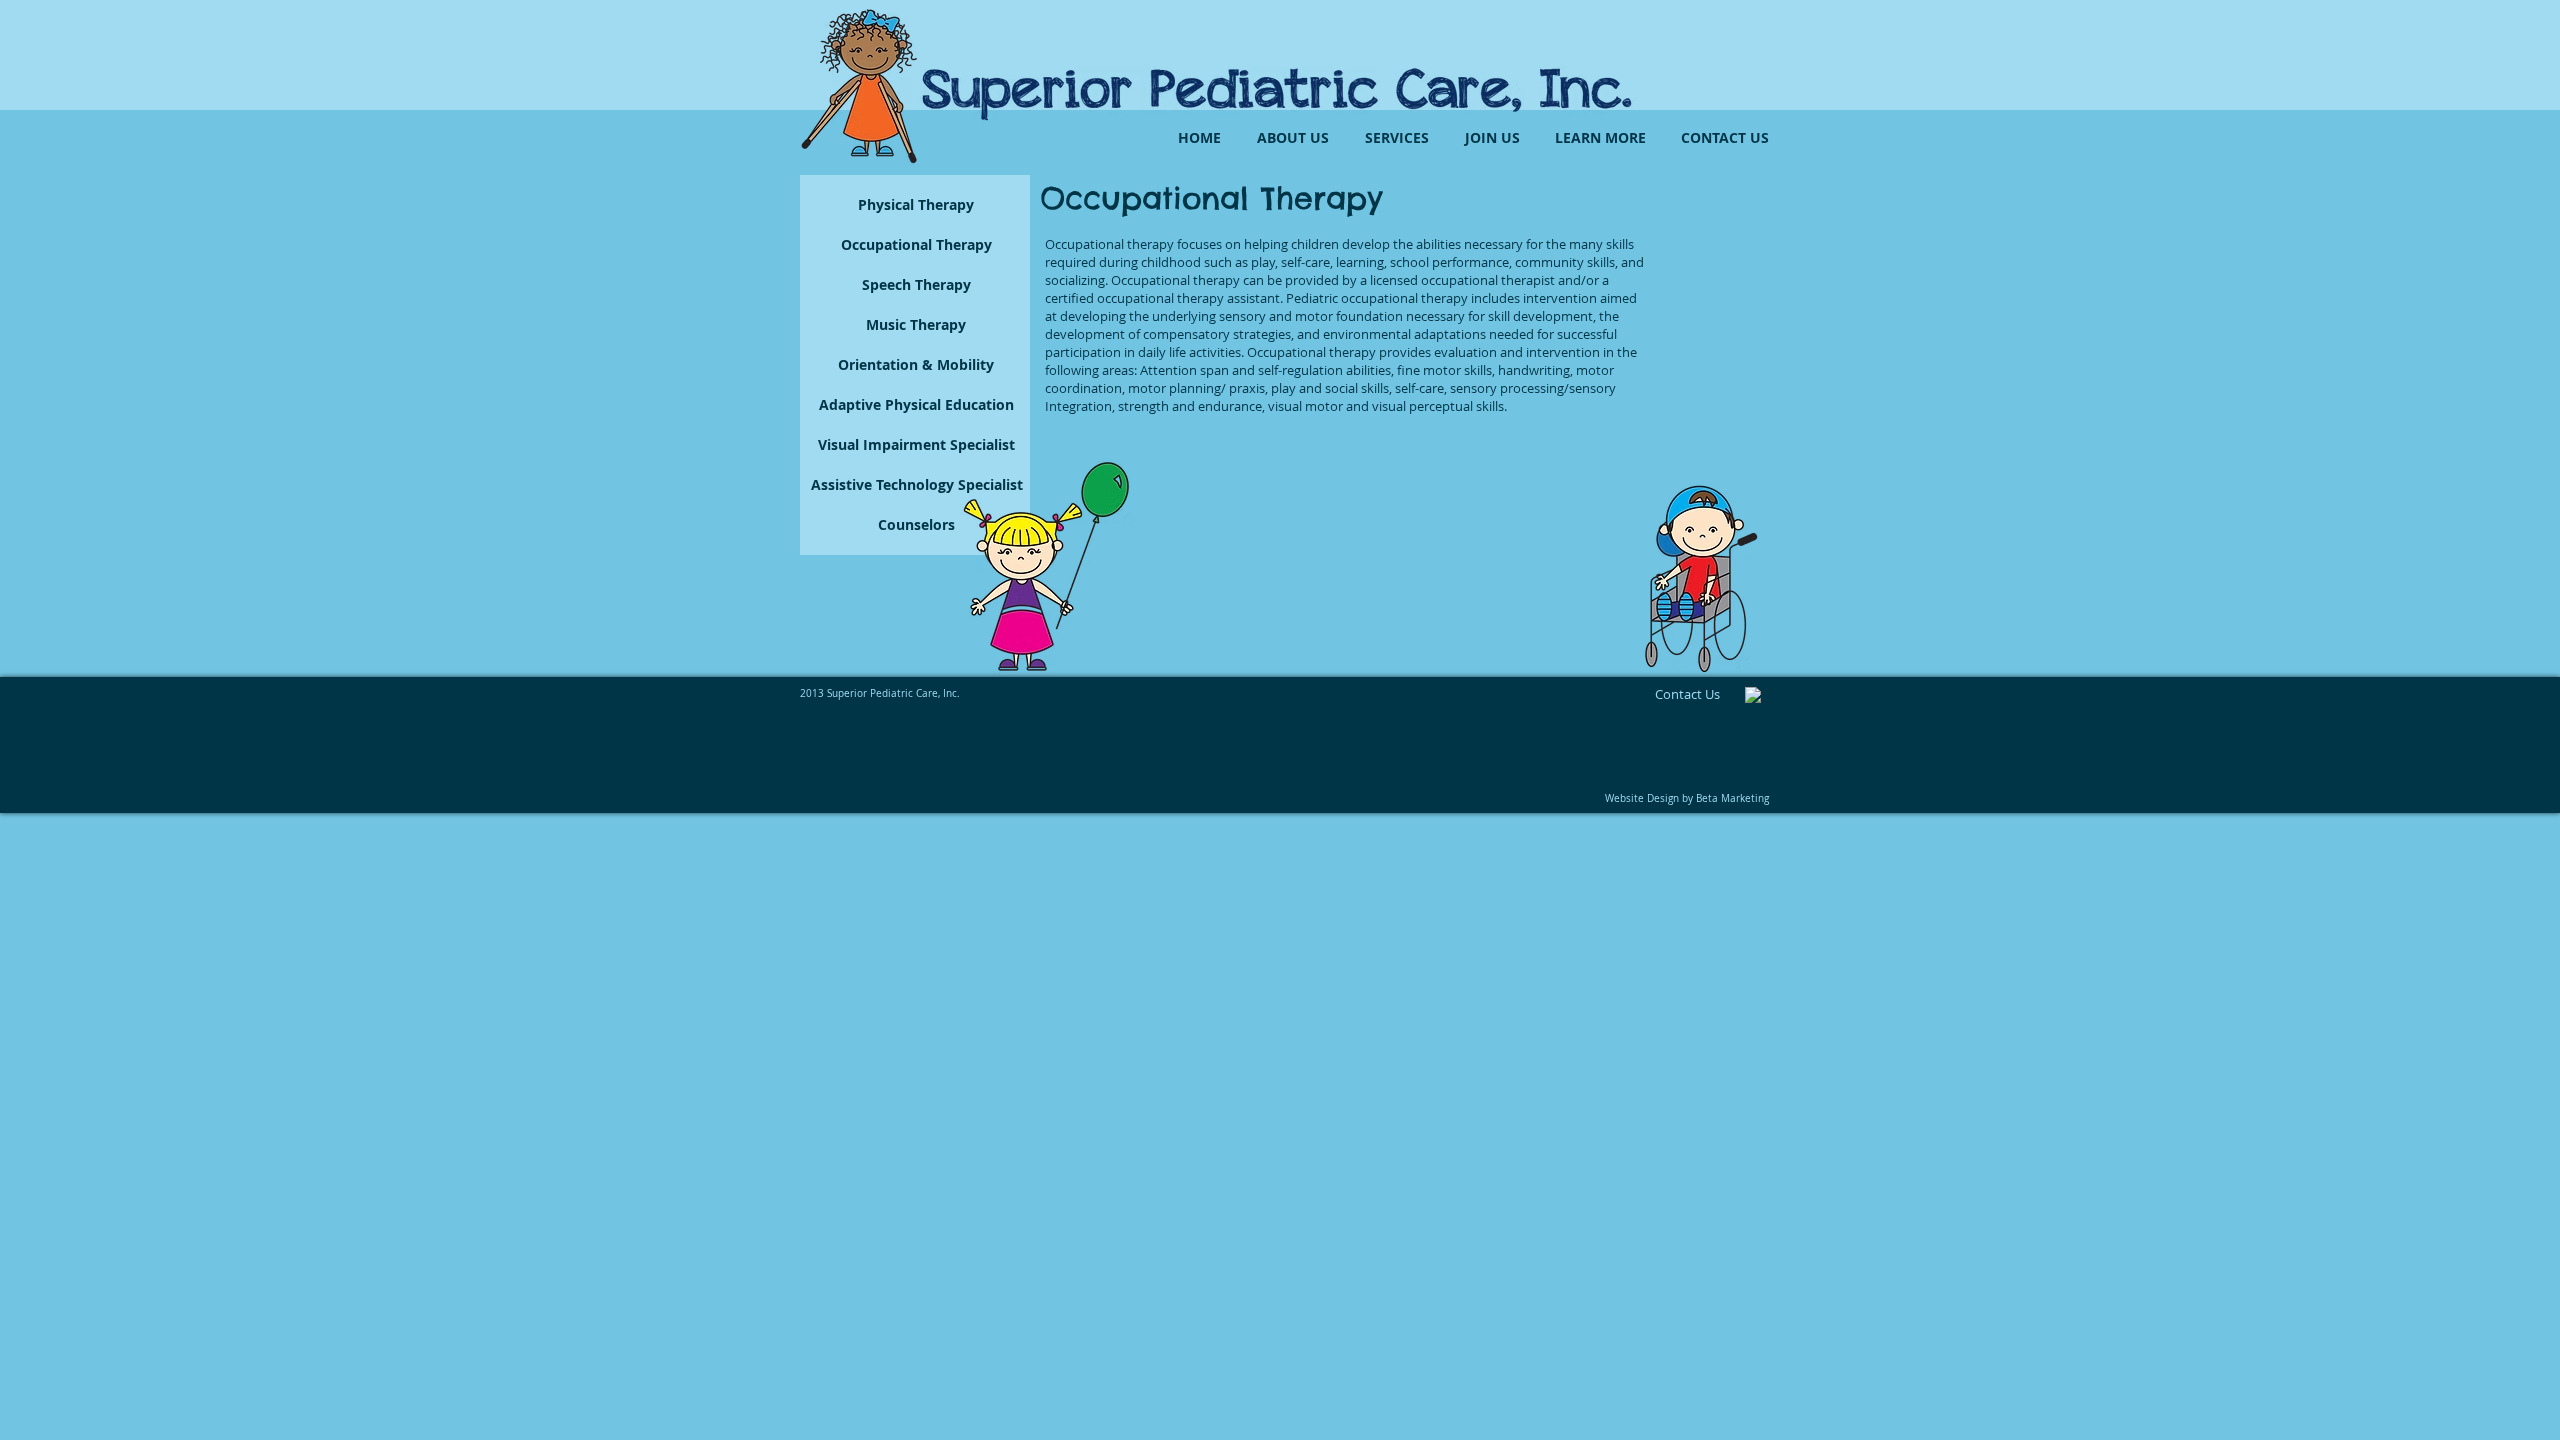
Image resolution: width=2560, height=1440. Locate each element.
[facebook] (1753, 695)
